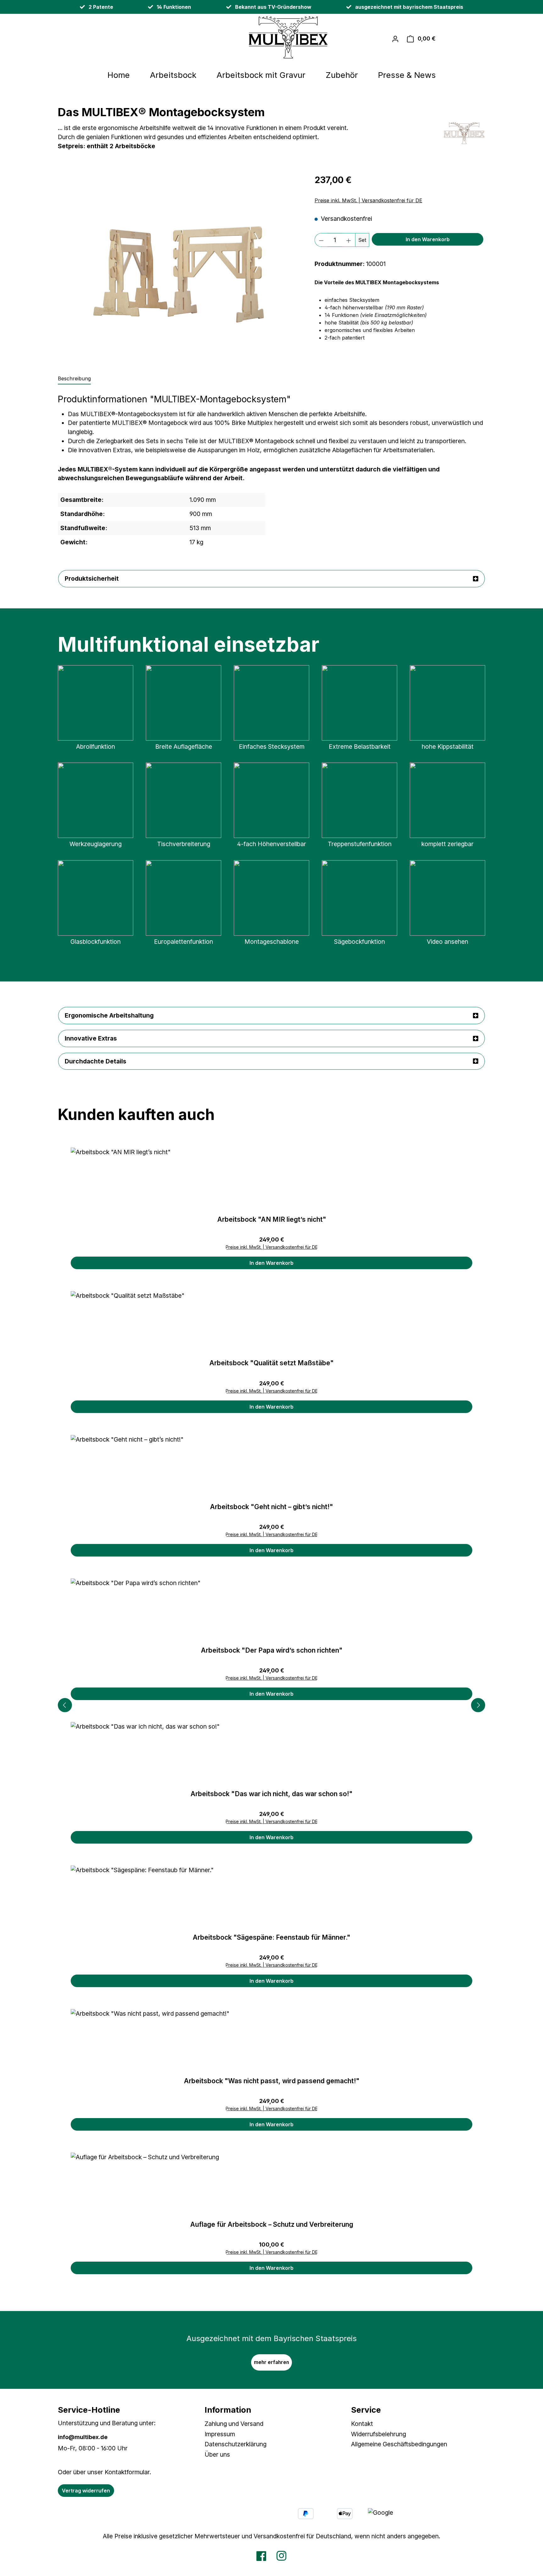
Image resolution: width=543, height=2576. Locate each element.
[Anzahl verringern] (321, 240)
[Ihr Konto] (395, 39)
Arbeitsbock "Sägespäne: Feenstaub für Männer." (271, 1937)
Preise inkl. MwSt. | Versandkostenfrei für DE (368, 200)
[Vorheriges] (65, 1705)
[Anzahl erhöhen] (349, 240)
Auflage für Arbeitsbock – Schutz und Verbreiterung (272, 2224)
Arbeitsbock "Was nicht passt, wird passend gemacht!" (272, 2081)
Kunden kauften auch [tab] (136, 1114)
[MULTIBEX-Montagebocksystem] (180, 268)
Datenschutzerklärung (236, 2444)
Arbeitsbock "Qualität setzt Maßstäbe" (271, 1363)
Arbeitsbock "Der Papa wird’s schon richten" (272, 1650)
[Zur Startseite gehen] (217, 37)
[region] (180, 268)
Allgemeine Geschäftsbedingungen (399, 2444)
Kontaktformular (127, 2472)
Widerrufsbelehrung (378, 2434)
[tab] (74, 379)
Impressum (220, 2434)
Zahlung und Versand (234, 2424)
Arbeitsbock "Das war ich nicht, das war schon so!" (271, 1794)
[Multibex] (464, 133)
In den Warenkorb (428, 239)
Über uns (217, 2454)
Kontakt (362, 2424)
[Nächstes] (478, 1705)
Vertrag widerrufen (86, 2491)
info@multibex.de (83, 2437)
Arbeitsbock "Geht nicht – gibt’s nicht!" (271, 1507)
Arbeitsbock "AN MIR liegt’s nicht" (272, 1219)
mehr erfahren (271, 2362)
